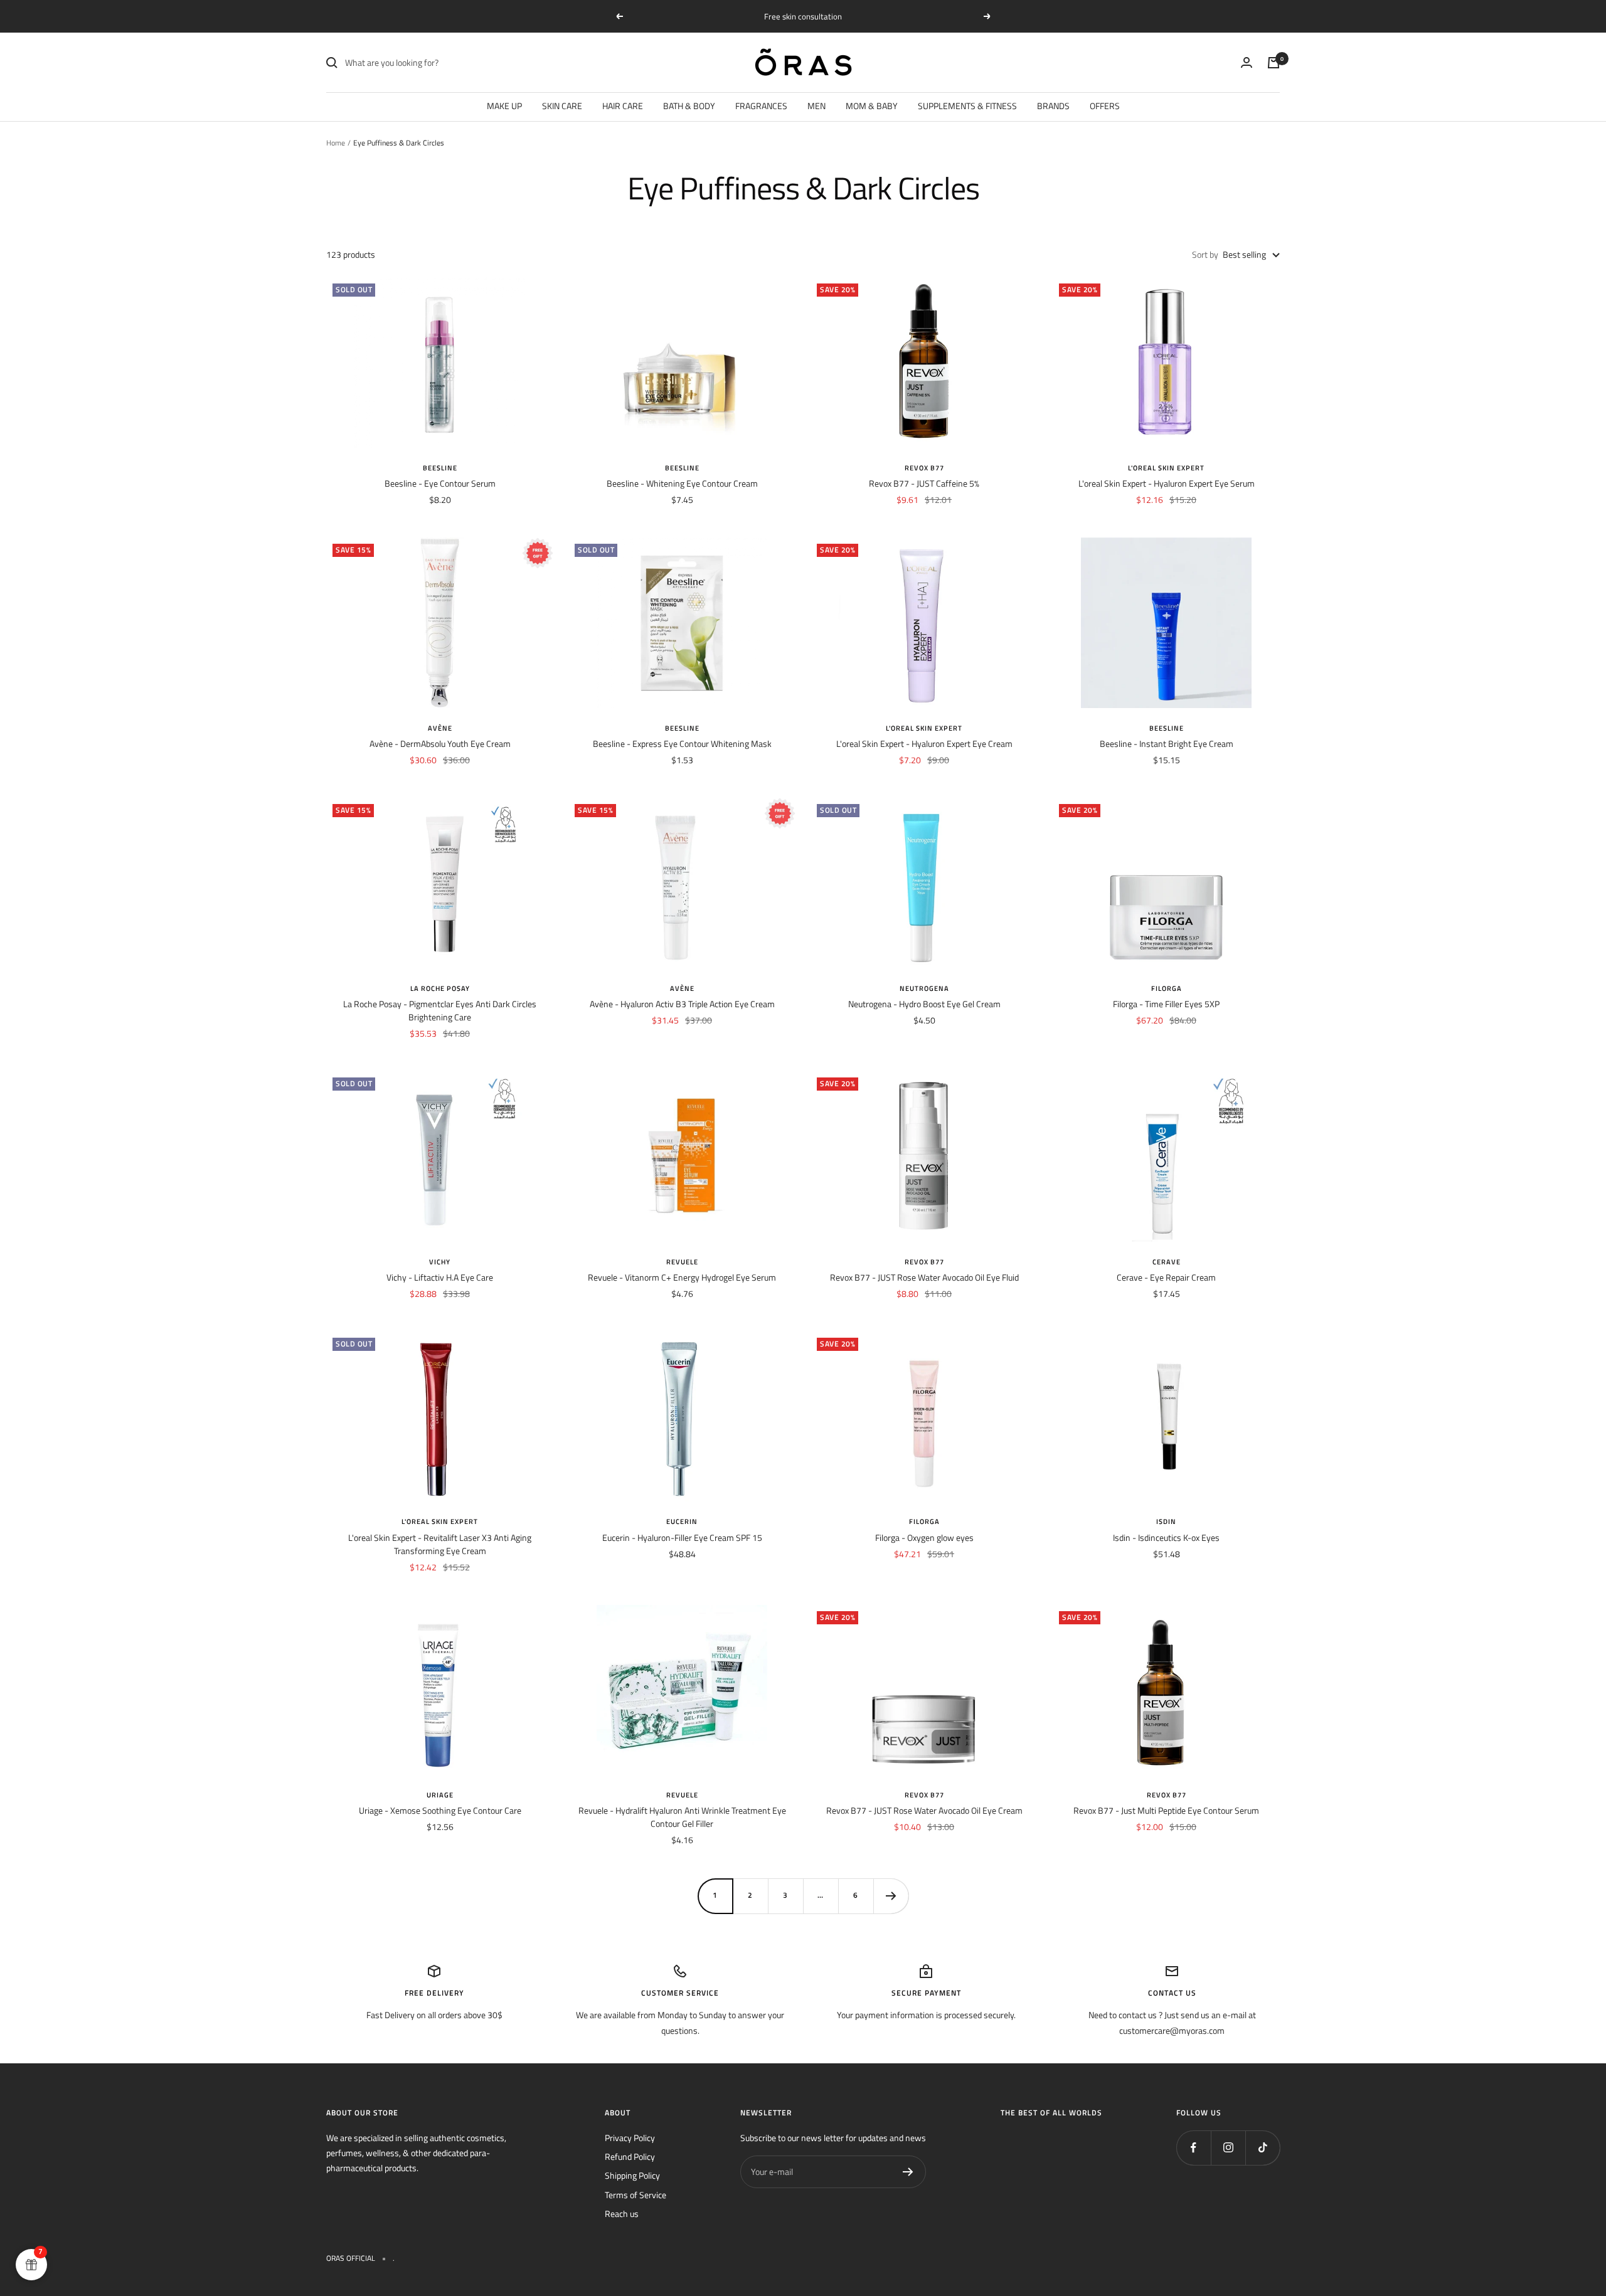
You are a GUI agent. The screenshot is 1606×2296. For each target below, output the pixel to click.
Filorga (1167, 988)
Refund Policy (630, 2156)
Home (336, 143)
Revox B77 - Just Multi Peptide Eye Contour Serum (1166, 1810)
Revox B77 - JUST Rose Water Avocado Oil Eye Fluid (924, 1277)
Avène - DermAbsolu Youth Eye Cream (440, 743)
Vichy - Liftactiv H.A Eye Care (440, 1277)
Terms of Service (635, 2195)
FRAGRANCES (761, 106)
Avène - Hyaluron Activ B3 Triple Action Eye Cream (682, 1004)
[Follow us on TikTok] (1263, 2148)
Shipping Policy (632, 2175)
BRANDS (1053, 106)
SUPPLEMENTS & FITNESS (967, 106)
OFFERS (1105, 106)
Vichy (440, 1262)
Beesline (440, 468)
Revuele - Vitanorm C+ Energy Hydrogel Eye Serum (682, 1277)
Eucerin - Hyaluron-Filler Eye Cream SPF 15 (682, 1537)
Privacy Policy (630, 2138)
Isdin (1166, 1521)
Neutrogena (924, 988)
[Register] (908, 2172)
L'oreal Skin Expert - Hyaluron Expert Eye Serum (1167, 483)
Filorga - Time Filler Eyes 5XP (1166, 1004)
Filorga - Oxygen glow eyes (924, 1537)
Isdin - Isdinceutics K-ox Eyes (1166, 1537)
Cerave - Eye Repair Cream (1166, 1277)
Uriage (440, 1795)
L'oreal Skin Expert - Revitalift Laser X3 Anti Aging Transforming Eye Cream (440, 1544)
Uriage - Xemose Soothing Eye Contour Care (440, 1810)
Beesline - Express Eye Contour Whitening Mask (682, 743)
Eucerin (682, 1521)
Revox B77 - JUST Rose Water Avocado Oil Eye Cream (924, 1810)
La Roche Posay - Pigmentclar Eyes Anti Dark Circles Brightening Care (440, 1010)
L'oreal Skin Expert (1166, 468)
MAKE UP (504, 106)
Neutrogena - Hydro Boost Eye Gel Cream (924, 1004)
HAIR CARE (623, 106)
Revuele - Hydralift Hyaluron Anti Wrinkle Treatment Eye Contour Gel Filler (682, 1817)
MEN (816, 106)
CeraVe (1167, 1262)
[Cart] (1274, 63)
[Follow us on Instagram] (1228, 2148)
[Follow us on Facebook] (1194, 2148)
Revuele (682, 1262)
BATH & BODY (689, 106)
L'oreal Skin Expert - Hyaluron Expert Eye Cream (924, 743)
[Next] (891, 1896)
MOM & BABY (872, 106)
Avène (440, 728)
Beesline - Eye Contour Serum (440, 483)
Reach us (622, 2214)
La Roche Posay (440, 988)
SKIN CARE (562, 106)
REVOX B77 (924, 468)
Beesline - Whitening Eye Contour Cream (682, 483)
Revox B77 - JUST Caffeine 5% (924, 483)
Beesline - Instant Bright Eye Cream (1167, 743)
